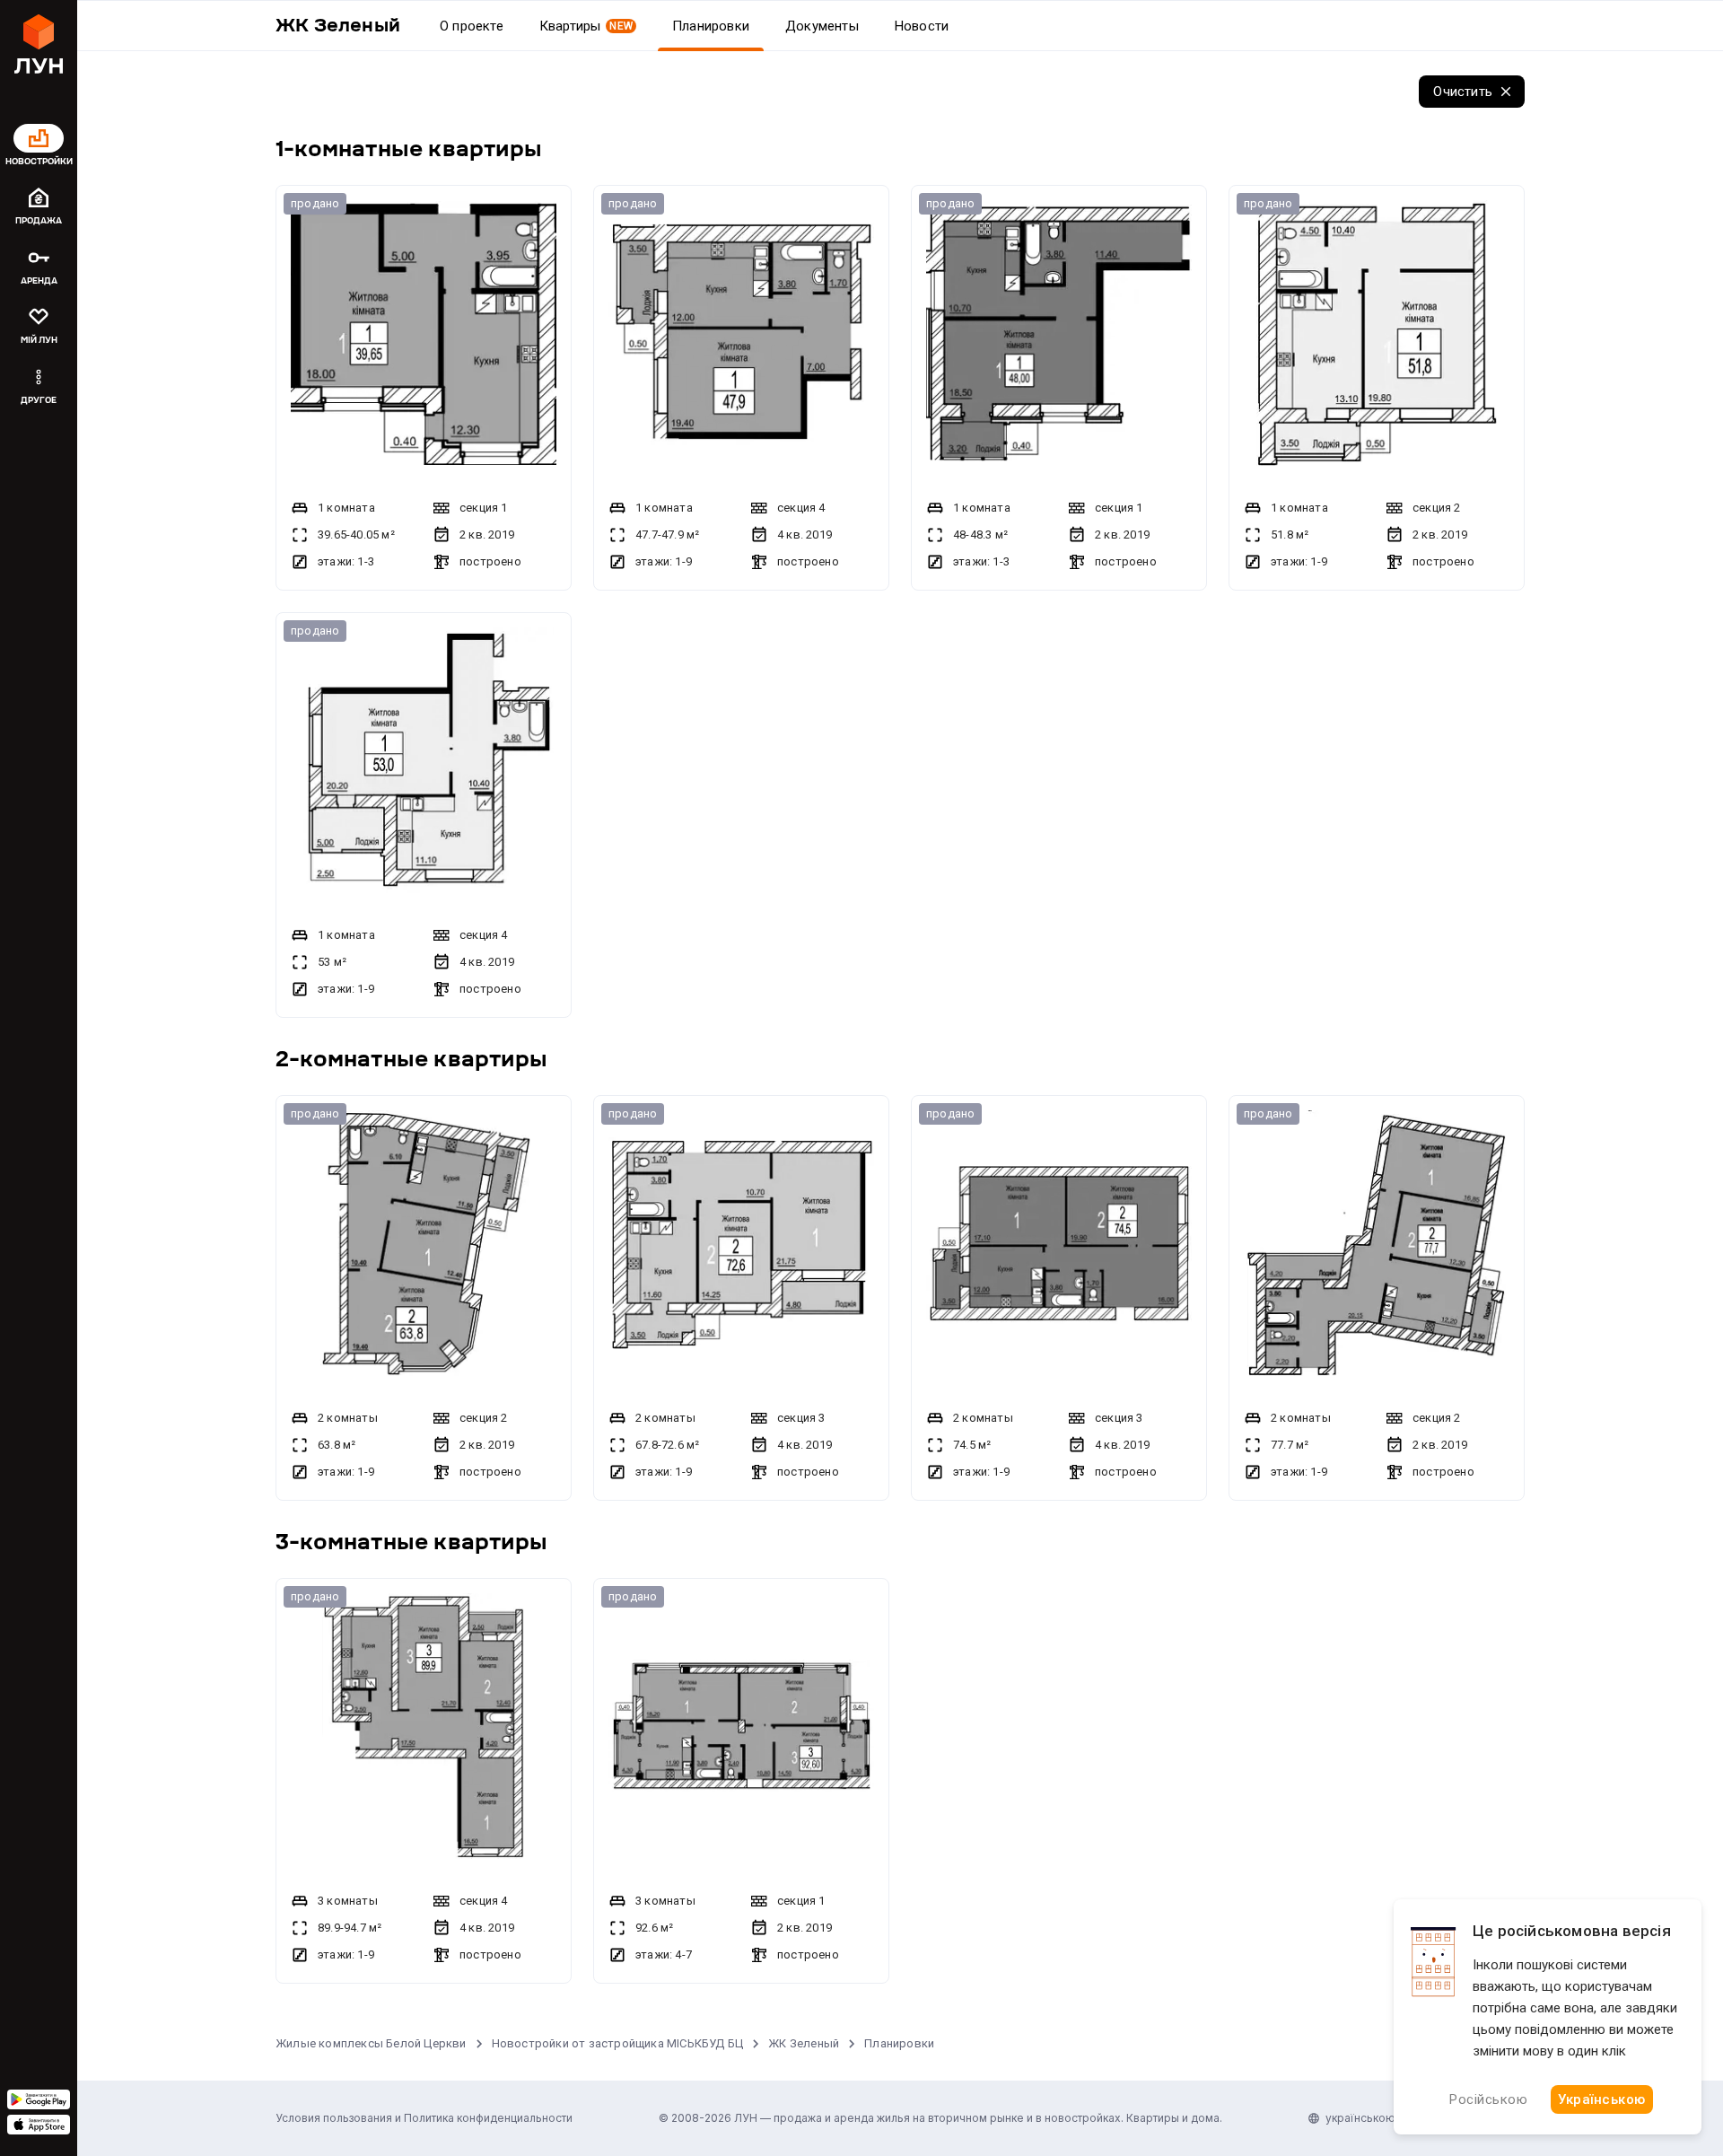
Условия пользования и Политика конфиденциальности (424, 2118)
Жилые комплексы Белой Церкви (371, 2043)
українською (1360, 2118)
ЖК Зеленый (804, 2043)
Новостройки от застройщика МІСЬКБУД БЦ (618, 2043)
